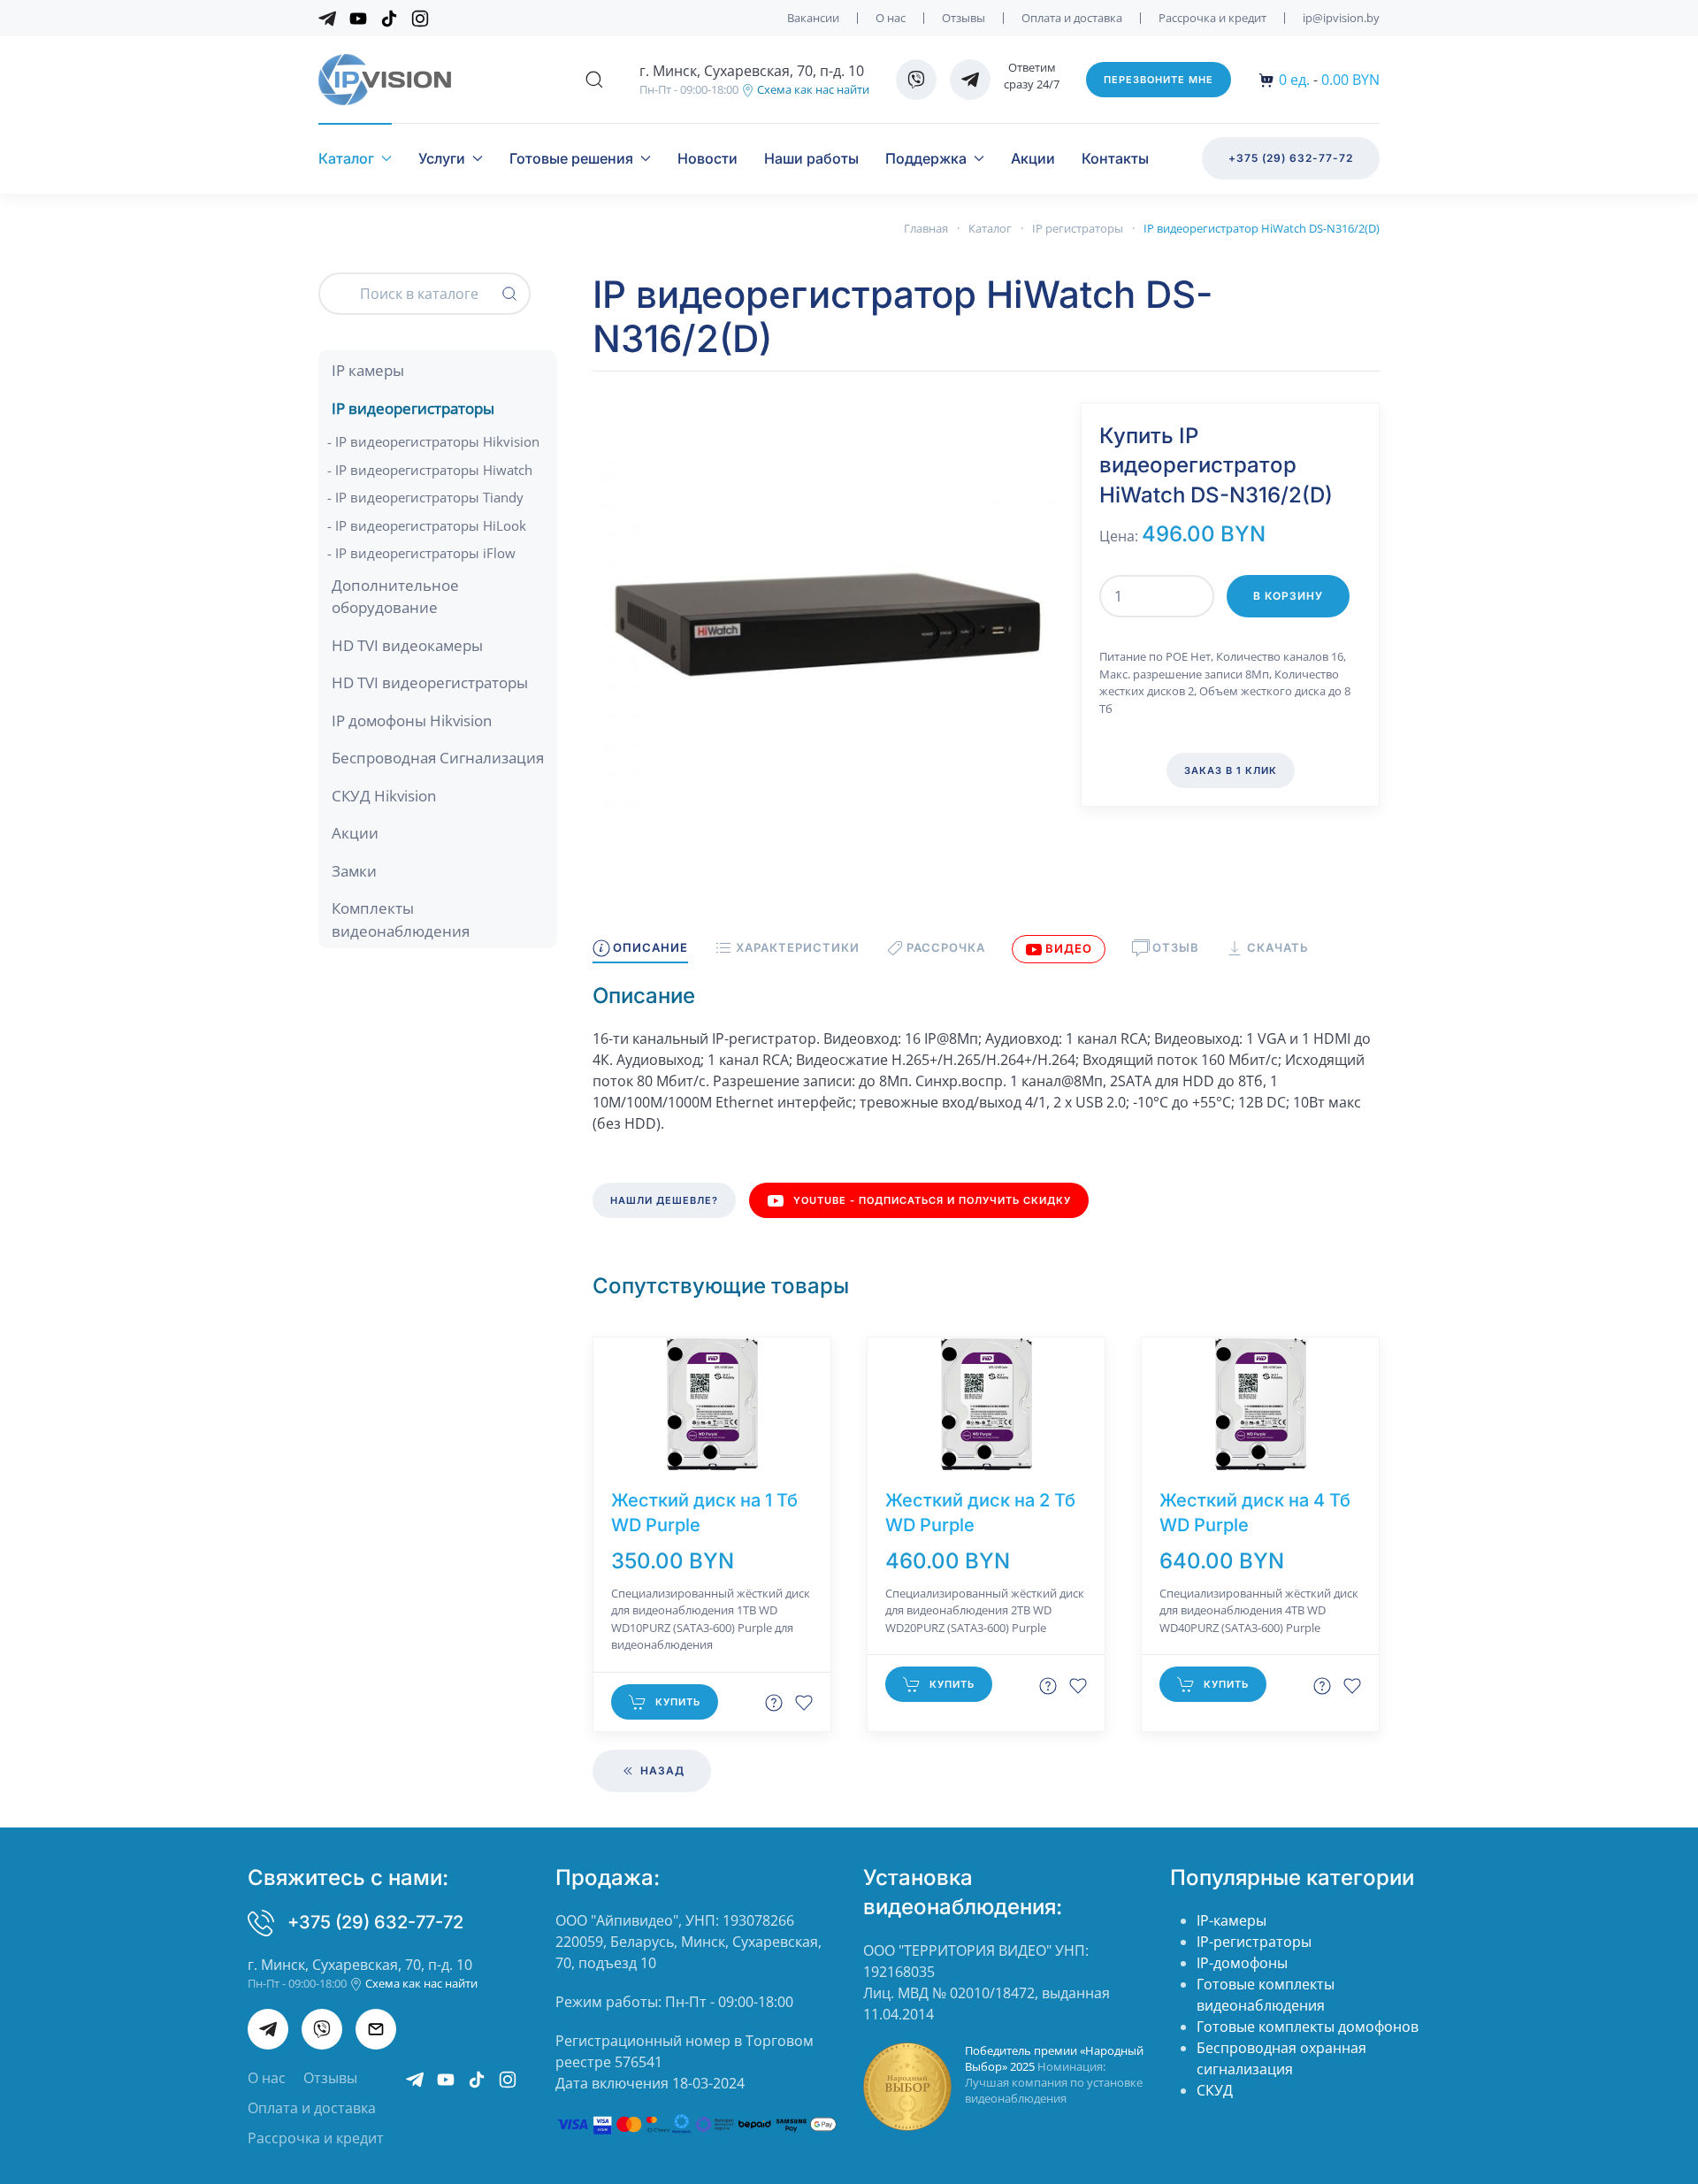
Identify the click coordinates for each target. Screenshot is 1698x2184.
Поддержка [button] (926, 158)
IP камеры (368, 370)
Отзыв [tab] (1176, 947)
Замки (354, 871)
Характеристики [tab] (797, 947)
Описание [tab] (650, 947)
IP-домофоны (1242, 1963)
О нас (891, 18)
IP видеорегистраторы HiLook (431, 525)
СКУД (1215, 2090)
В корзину (1288, 596)
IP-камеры (1231, 1920)
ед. (1294, 80)
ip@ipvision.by (1341, 18)
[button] (594, 80)
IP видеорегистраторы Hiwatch (434, 470)
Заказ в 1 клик (1231, 770)
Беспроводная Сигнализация (438, 758)
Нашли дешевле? (664, 1200)
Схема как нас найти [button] (812, 89)
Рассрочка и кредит (1212, 18)
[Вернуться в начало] (385, 80)
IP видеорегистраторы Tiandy (429, 497)
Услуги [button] (442, 158)
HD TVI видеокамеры (407, 645)
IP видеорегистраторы (413, 408)
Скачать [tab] (1277, 947)
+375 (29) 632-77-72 (1291, 158)
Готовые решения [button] (571, 158)
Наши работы (811, 158)
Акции (1033, 158)
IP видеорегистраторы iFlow (425, 553)
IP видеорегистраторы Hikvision (437, 441)
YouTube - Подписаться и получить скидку (932, 1200)
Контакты (1115, 158)
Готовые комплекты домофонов (1308, 2027)
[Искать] (509, 294)
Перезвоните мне (1159, 80)
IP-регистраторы (1254, 1942)
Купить (678, 1702)
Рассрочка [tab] (946, 947)
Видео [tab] (1069, 948)
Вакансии (813, 18)
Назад (661, 1770)
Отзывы (964, 18)
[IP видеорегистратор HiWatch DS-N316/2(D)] (823, 632)
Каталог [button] (346, 158)
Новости (707, 158)
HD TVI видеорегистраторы (430, 682)
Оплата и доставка (1072, 18)
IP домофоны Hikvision (412, 720)
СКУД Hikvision (384, 796)
